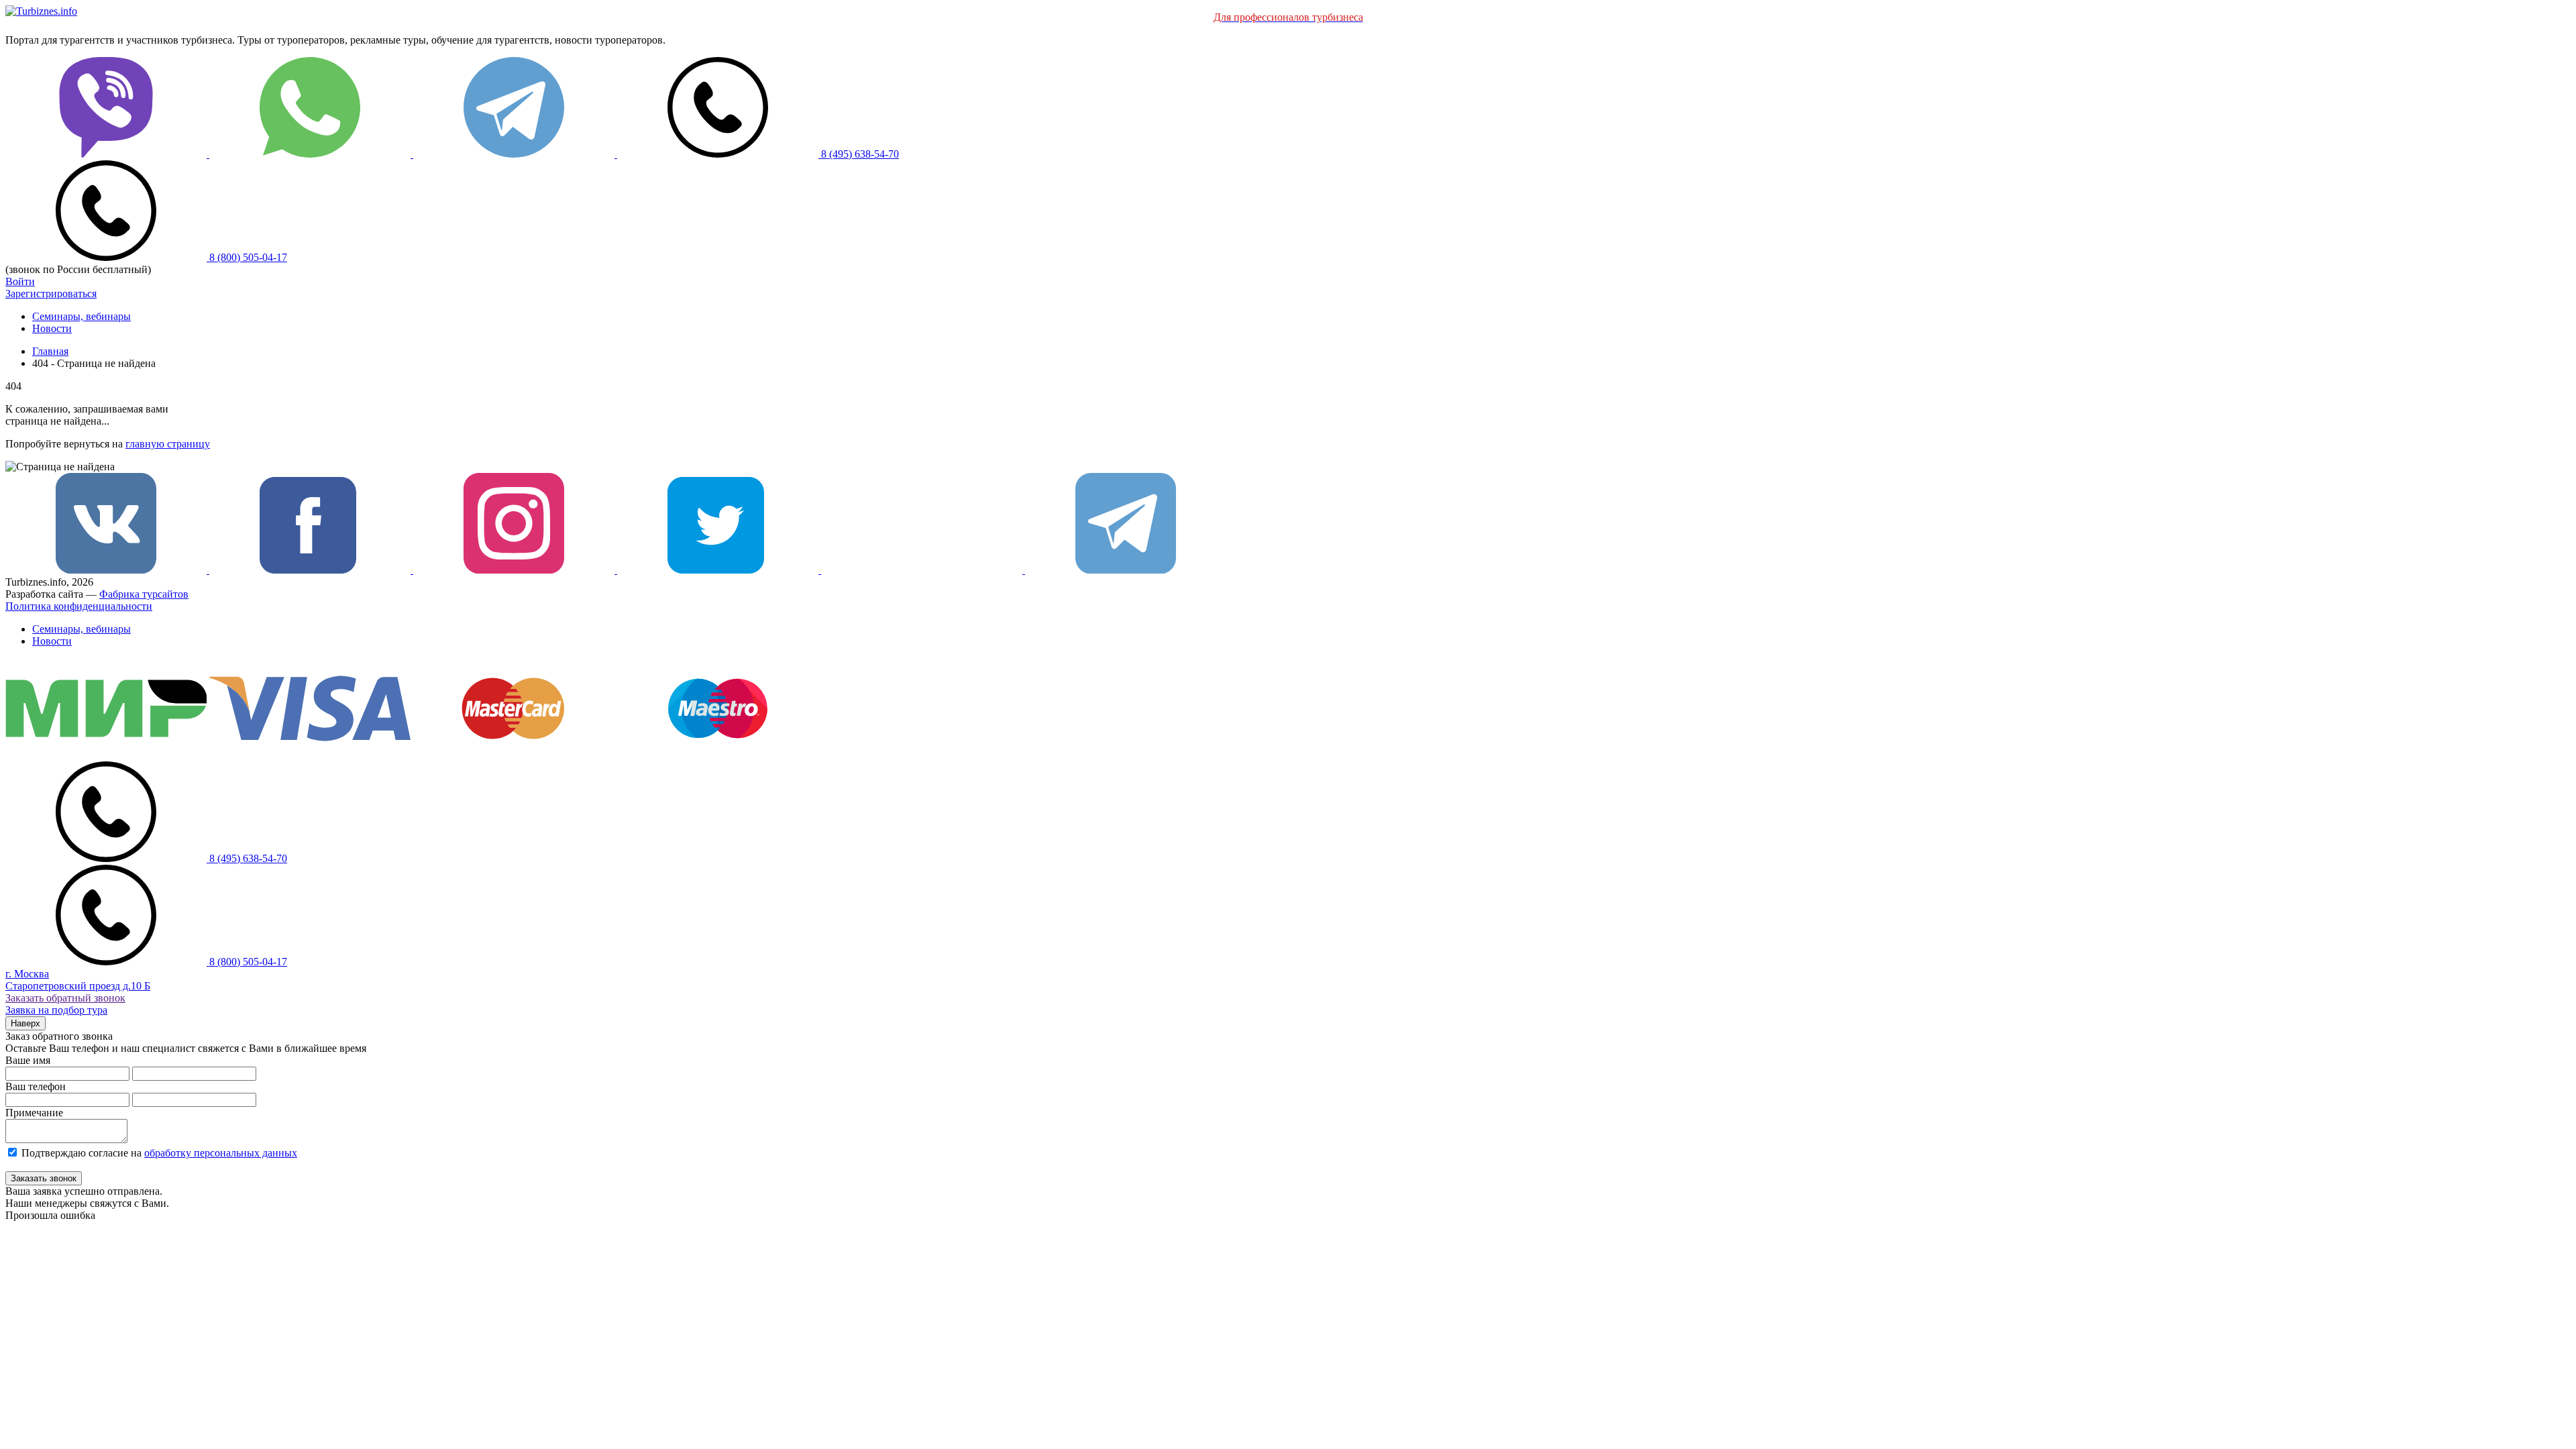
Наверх (25, 1023)
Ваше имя (28, 1060)
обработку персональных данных (221, 1153)
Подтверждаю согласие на (159, 1153)
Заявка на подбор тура (56, 1010)
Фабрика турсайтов (144, 594)
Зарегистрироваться (51, 293)
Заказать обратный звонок (65, 998)
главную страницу (168, 444)
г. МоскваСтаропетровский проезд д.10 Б (78, 980)
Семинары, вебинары (82, 316)
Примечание (34, 1113)
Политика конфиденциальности (79, 606)
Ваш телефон (36, 1086)
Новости (52, 328)
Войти (20, 281)
